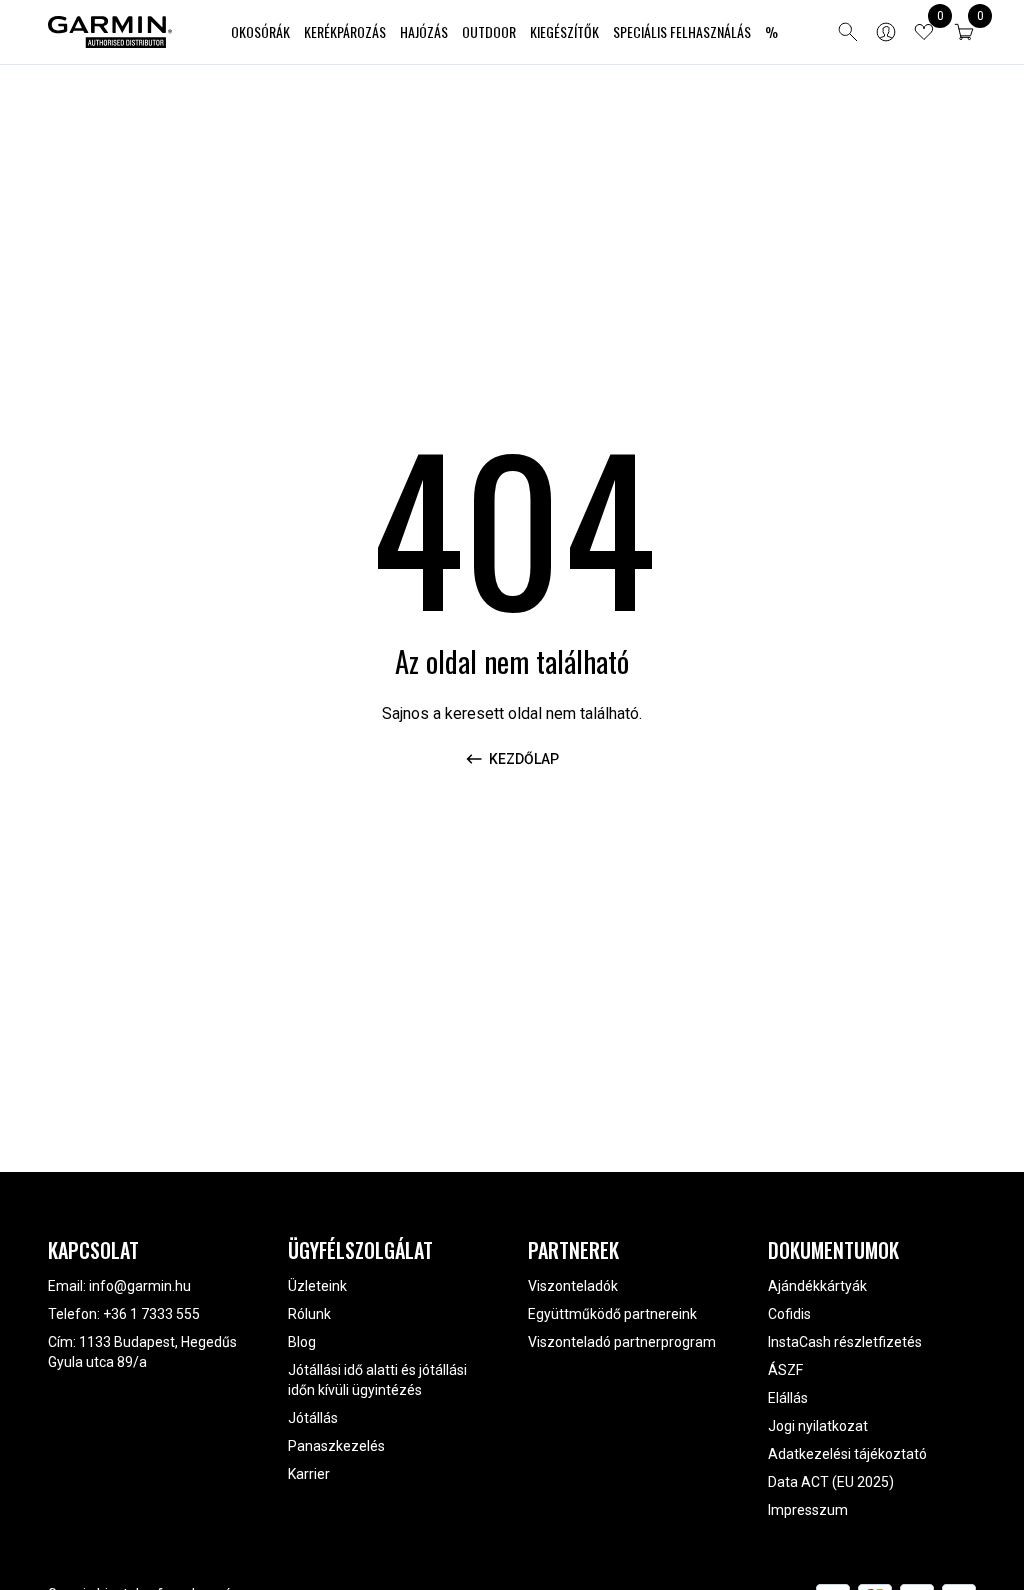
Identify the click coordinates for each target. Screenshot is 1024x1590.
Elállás (788, 1398)
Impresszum (808, 1510)
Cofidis (789, 1314)
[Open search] (848, 32)
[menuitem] (260, 32)
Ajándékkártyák (817, 1286)
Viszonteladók (573, 1286)
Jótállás (313, 1418)
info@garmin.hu (140, 1286)
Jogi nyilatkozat (818, 1426)
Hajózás (424, 31)
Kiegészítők (564, 31)
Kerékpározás (345, 31)
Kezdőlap (524, 759)
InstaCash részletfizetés (845, 1342)
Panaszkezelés (336, 1446)
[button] (964, 32)
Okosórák (260, 31)
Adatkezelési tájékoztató (847, 1454)
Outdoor (489, 31)
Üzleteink (317, 1286)
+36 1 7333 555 (151, 1314)
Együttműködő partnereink (612, 1314)
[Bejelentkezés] (886, 32)
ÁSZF (785, 1370)
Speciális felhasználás (682, 31)
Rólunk (309, 1314)
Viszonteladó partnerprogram (622, 1342)
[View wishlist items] (924, 32)
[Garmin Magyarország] (110, 32)
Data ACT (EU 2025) (831, 1482)
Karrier (309, 1474)
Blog (302, 1342)
